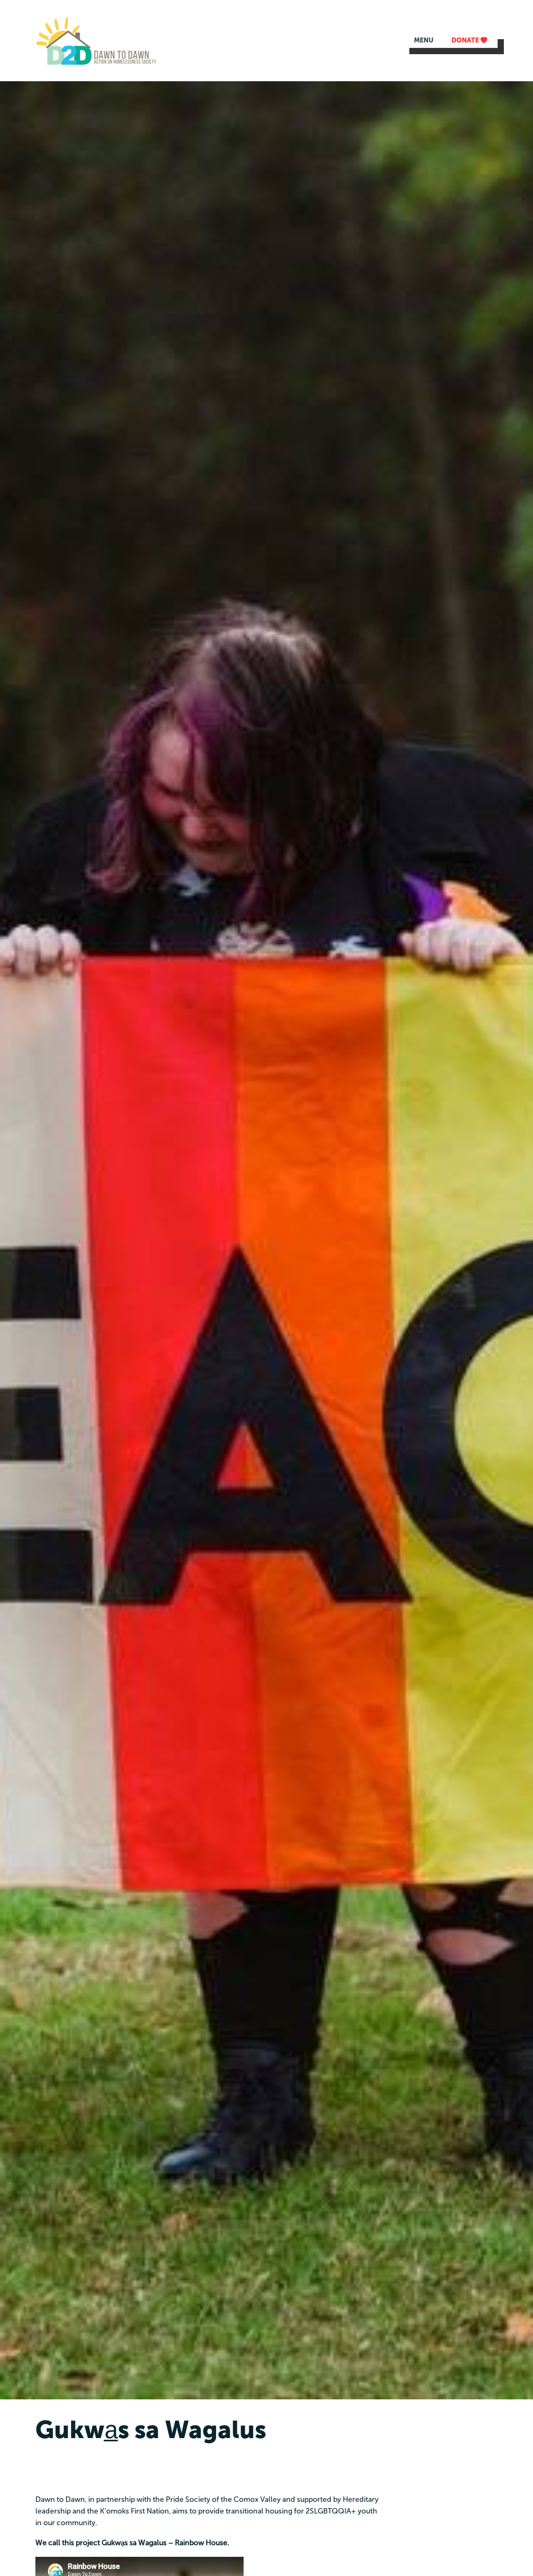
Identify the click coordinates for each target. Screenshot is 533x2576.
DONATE (466, 40)
